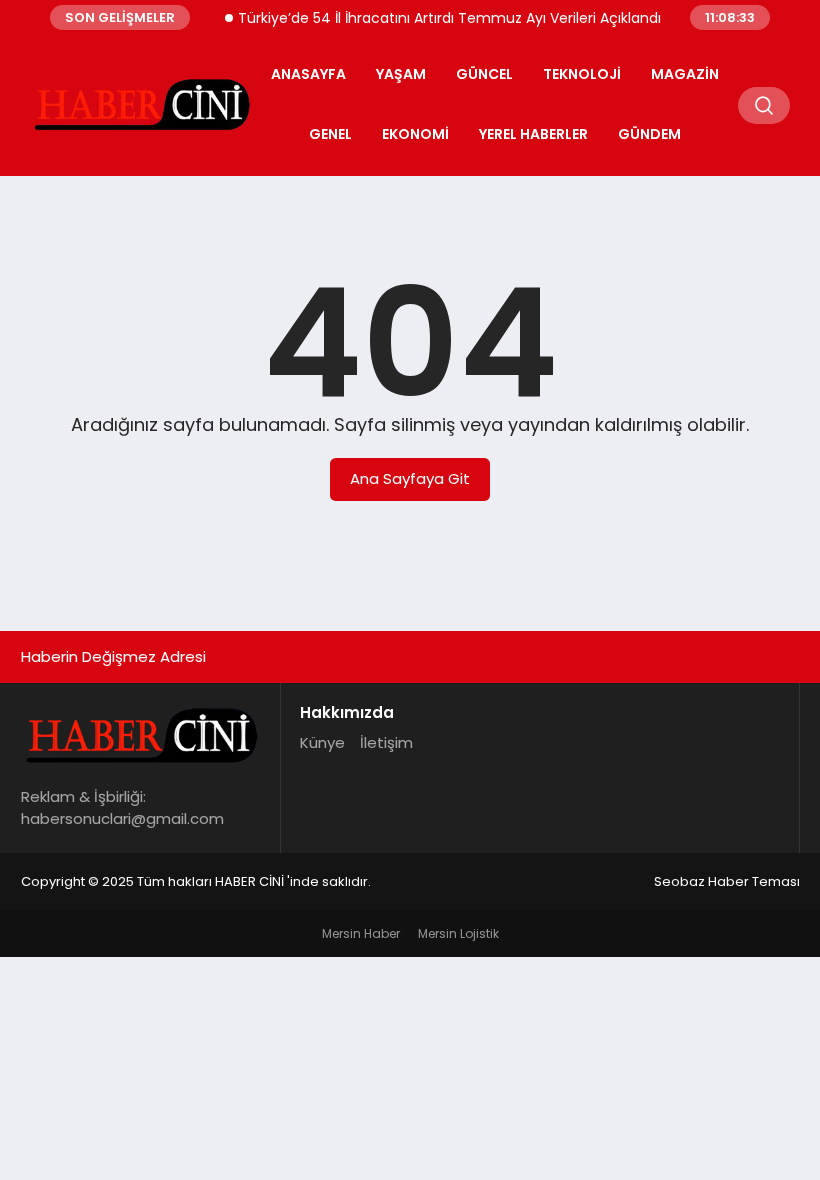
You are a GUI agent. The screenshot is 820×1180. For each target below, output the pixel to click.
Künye (322, 742)
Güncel (484, 74)
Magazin (685, 74)
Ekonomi (415, 134)
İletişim (386, 742)
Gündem (649, 134)
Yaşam (401, 74)
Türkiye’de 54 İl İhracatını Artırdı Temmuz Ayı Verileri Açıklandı (439, 18)
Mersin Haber (361, 933)
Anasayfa (308, 74)
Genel (330, 134)
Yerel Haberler (533, 134)
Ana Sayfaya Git (410, 478)
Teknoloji (582, 74)
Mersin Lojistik (458, 933)
